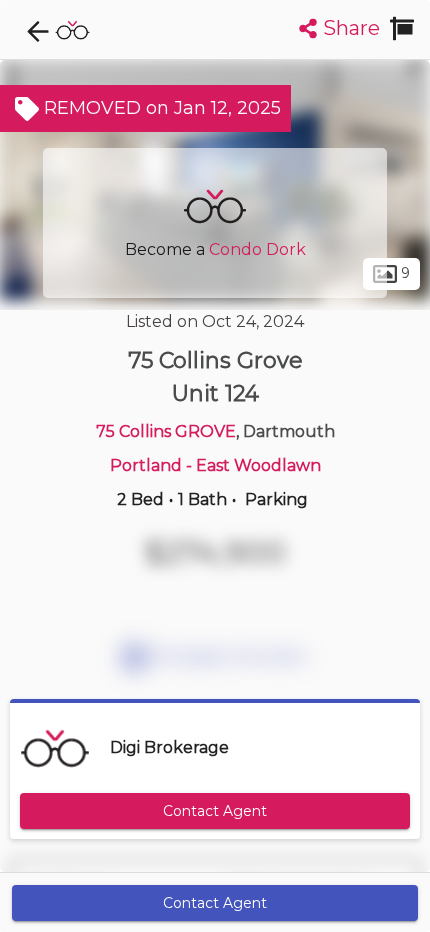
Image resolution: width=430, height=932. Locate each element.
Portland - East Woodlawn (215, 465)
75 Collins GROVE (166, 431)
